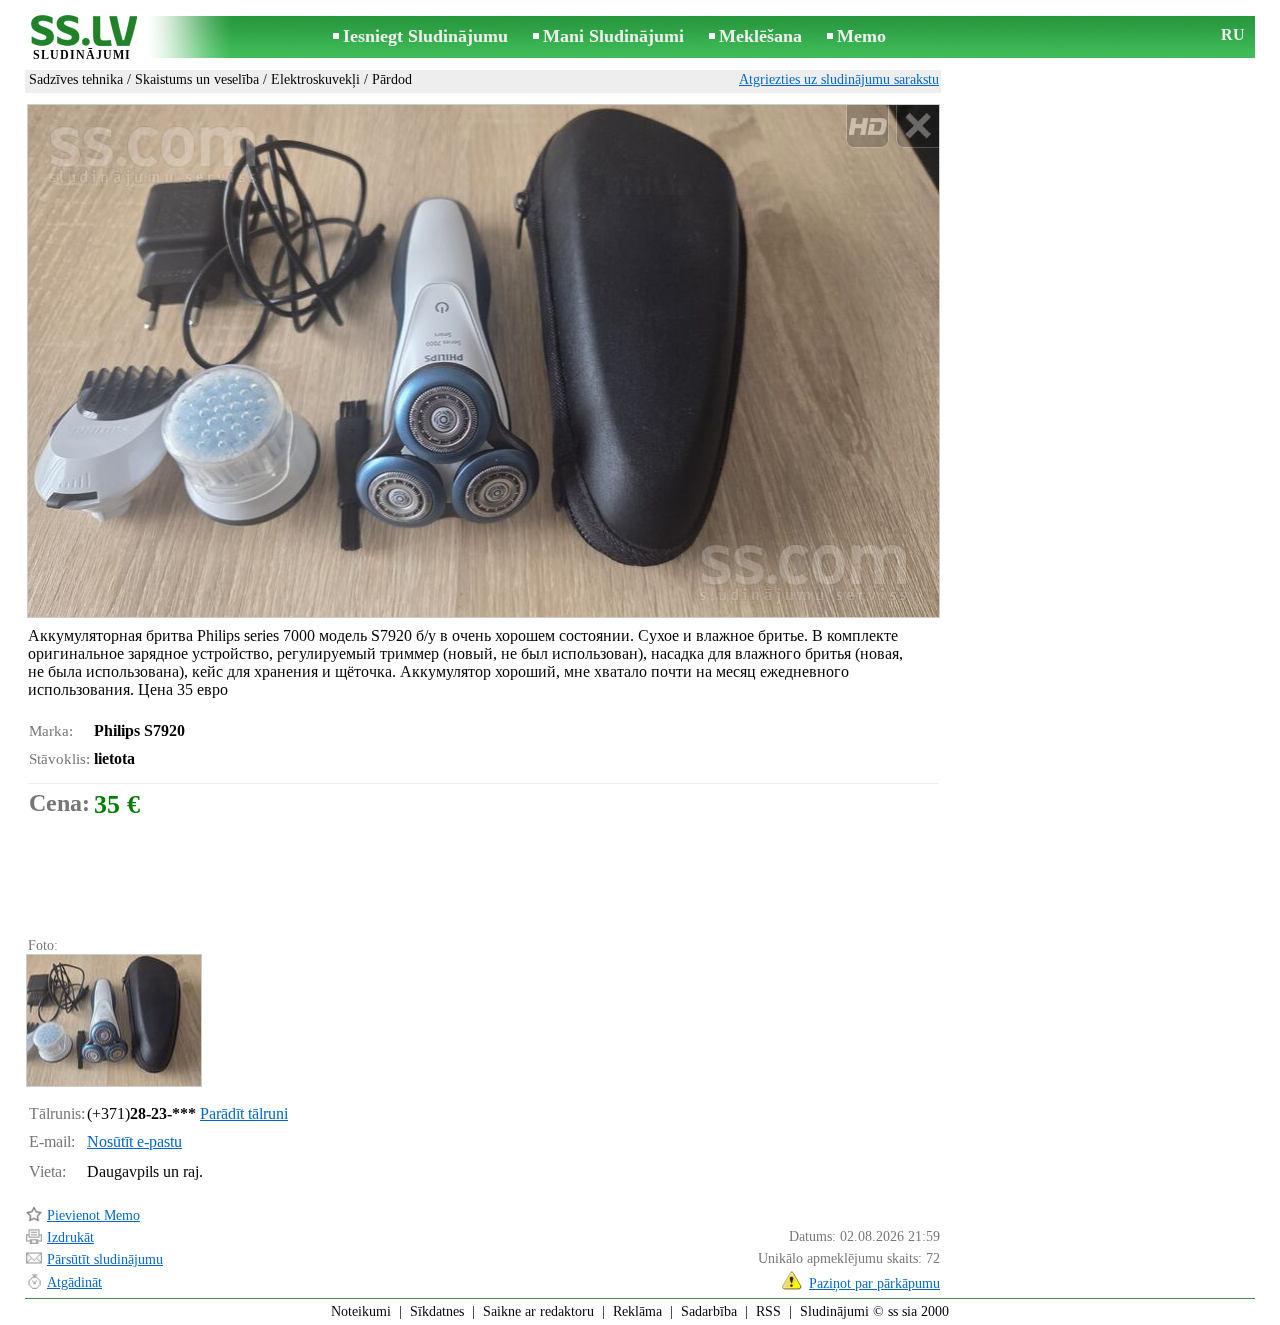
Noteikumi (361, 1311)
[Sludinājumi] (82, 38)
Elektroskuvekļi (315, 79)
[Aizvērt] (917, 126)
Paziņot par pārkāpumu (874, 1283)
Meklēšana (760, 36)
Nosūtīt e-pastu (134, 1141)
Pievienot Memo (93, 1215)
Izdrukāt (70, 1237)
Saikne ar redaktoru (538, 1311)
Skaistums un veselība (197, 79)
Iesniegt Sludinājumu (425, 36)
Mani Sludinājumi (613, 36)
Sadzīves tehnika (76, 79)
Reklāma (637, 1311)
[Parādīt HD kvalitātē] (483, 361)
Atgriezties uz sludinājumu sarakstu (839, 79)
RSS (768, 1311)
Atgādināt (74, 1282)
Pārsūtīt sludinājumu (105, 1259)
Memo (861, 36)
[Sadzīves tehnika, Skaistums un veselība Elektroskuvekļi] (113, 1020)
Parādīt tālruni (244, 1113)
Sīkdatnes (437, 1311)
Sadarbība (709, 1311)
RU (1233, 34)
